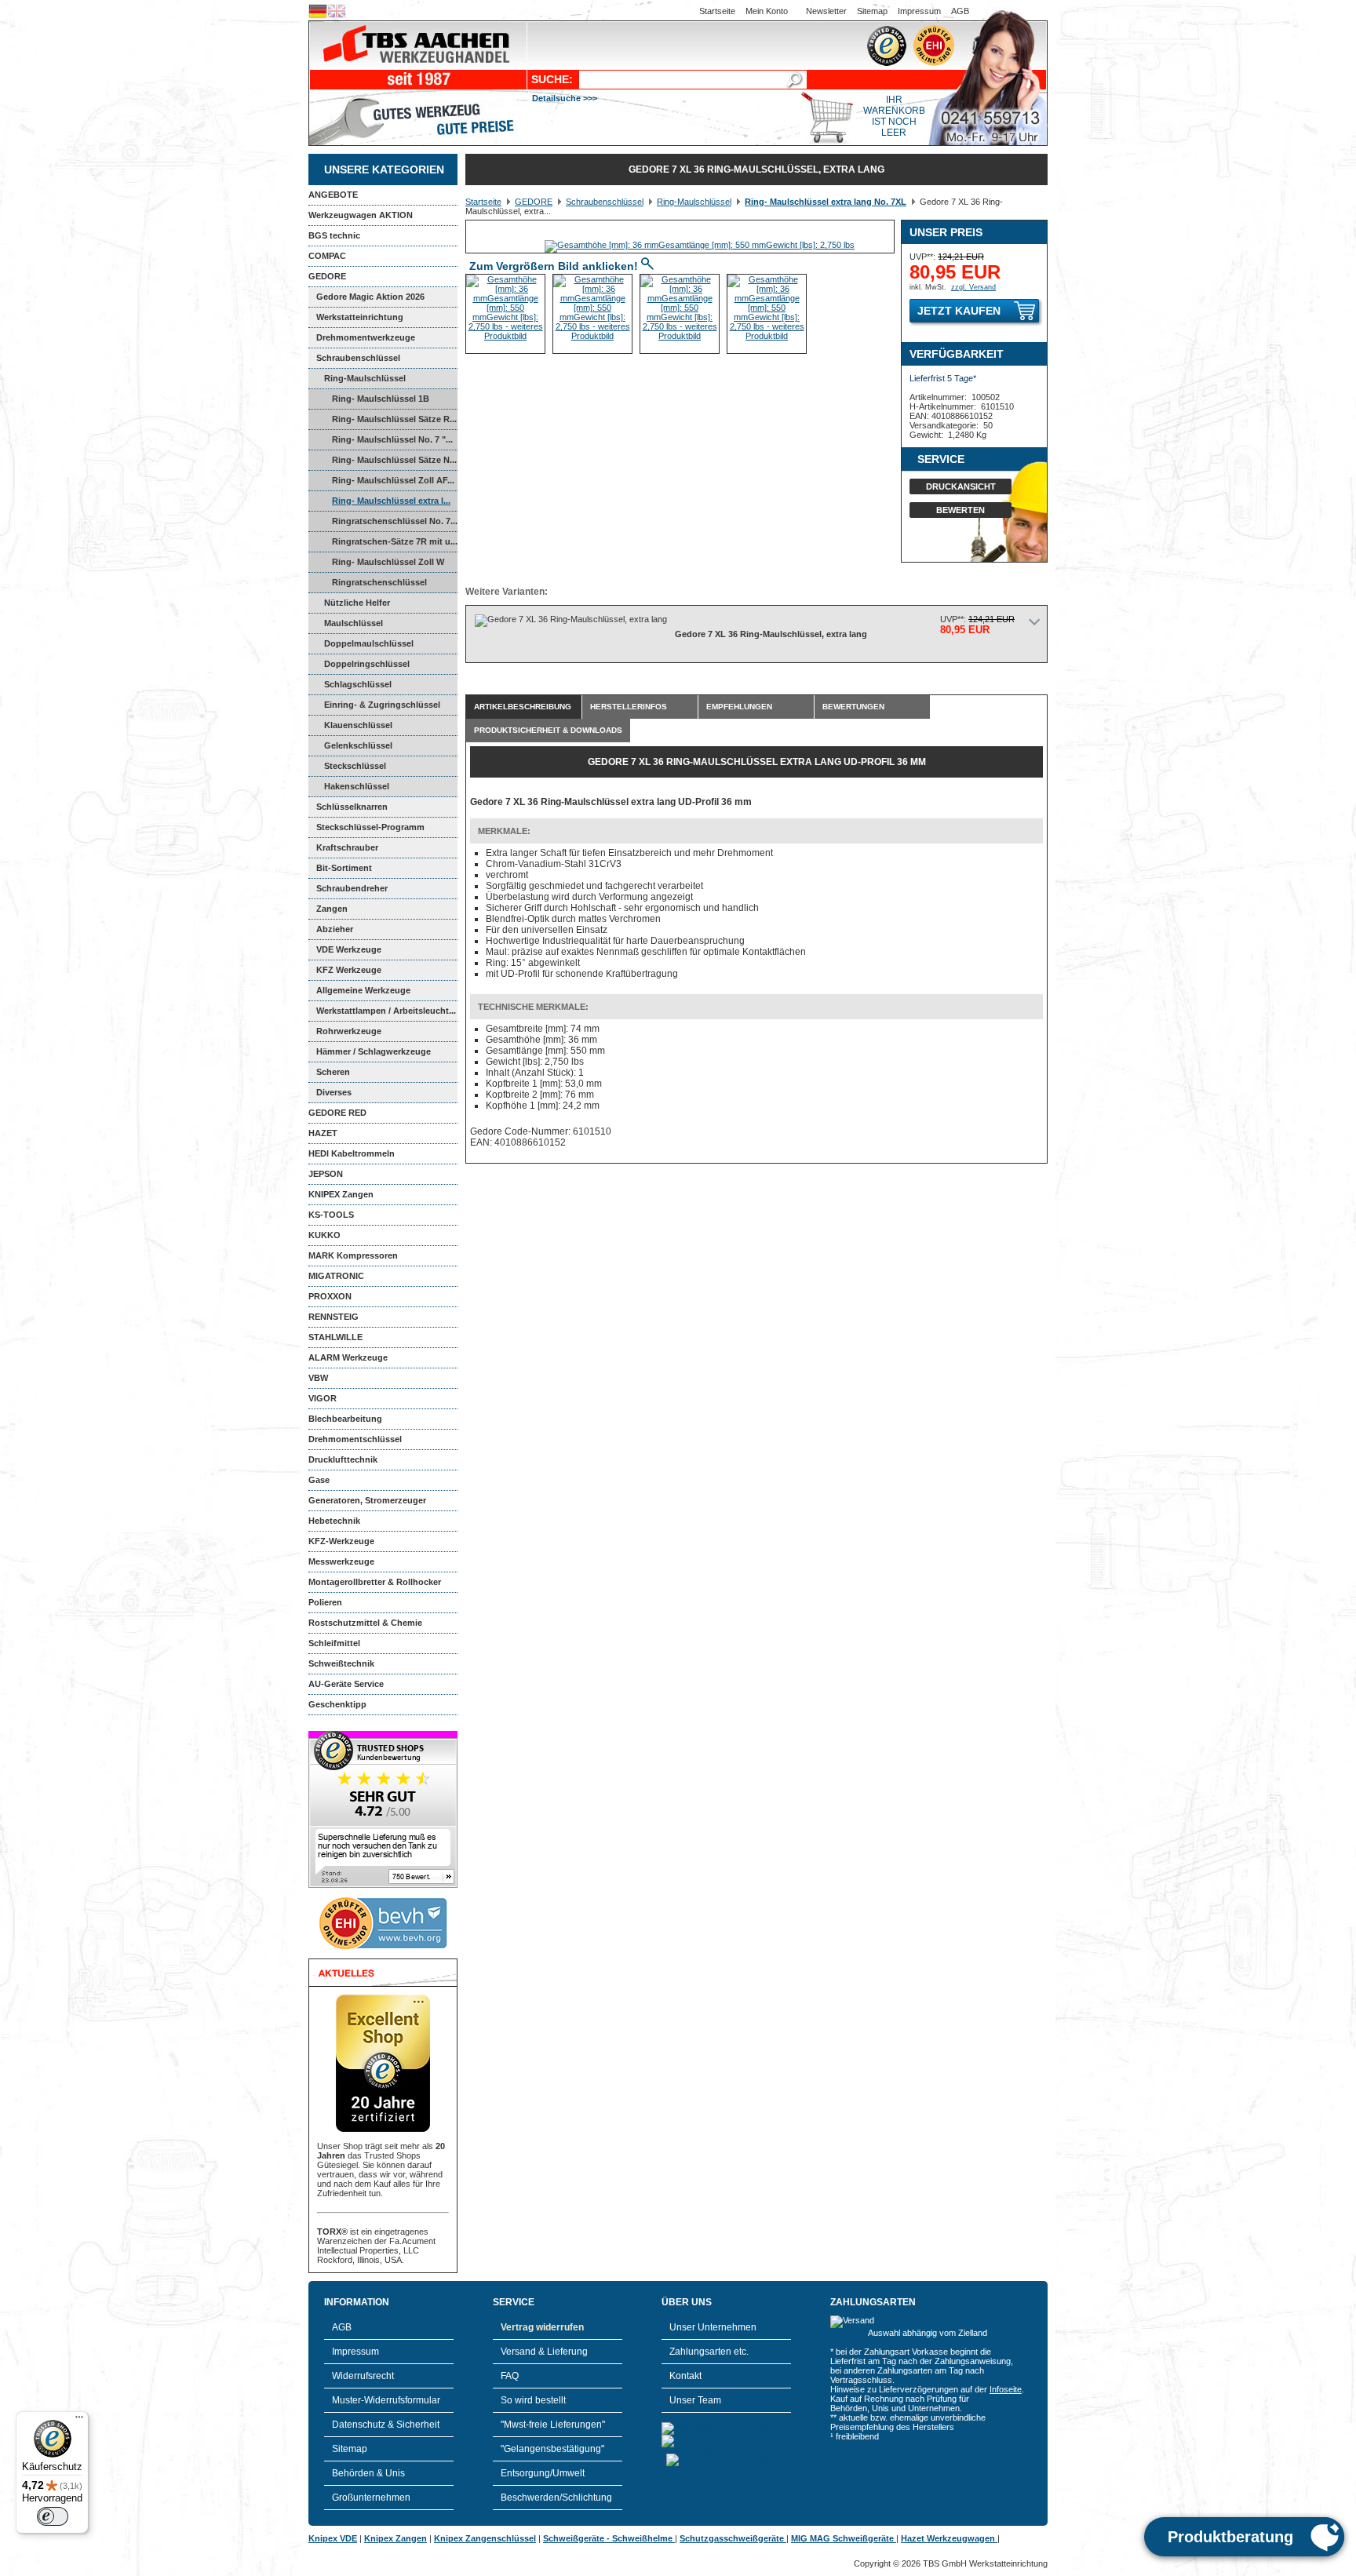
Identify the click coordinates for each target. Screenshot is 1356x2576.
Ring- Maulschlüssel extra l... (391, 501)
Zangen (332, 909)
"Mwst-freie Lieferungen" (553, 2425)
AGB (960, 11)
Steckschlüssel (355, 766)
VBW (318, 1378)
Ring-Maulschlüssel (365, 378)
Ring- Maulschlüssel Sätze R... (394, 419)
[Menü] (79, 2421)
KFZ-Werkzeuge (341, 1541)
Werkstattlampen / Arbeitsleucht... (386, 1011)
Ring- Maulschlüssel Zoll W (388, 562)
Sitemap (872, 11)
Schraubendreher (352, 888)
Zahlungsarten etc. (709, 2352)
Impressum (919, 11)
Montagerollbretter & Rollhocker (375, 1582)
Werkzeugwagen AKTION (361, 215)
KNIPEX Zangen (341, 1194)
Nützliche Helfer (357, 603)
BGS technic (334, 235)
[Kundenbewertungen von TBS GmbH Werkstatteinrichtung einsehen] (383, 1885)
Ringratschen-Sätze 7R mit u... (395, 541)
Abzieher (335, 929)
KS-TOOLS (331, 1215)
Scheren (333, 1072)
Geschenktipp (337, 1704)
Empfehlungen (739, 707)
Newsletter (826, 11)
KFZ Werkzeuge (349, 970)
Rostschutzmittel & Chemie (365, 1623)
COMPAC (327, 256)
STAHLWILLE (335, 1337)
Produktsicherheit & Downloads (548, 730)
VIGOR (323, 1398)
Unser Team (695, 2400)
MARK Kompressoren (353, 1255)
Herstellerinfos (629, 707)
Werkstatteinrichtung (360, 317)
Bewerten (960, 510)
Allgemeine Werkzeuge (363, 990)
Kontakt (685, 2376)
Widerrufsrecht (363, 2376)
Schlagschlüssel (358, 684)
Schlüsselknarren (352, 807)
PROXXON (330, 1296)
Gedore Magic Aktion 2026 (370, 297)
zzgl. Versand (973, 287)
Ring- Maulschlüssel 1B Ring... (369, 402)
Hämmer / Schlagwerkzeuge (374, 1051)
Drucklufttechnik (343, 1459)
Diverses (334, 1092)
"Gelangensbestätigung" (552, 2449)
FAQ (510, 2376)
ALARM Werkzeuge (348, 1357)
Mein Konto (767, 11)
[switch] (53, 2516)
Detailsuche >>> (565, 98)
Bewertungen (853, 707)
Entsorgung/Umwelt (543, 2473)
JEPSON (326, 1174)
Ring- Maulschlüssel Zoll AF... (393, 480)
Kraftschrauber (347, 847)
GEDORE (327, 276)
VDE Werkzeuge (349, 949)
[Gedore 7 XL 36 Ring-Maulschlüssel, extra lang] (700, 245)
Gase (319, 1480)
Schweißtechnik (341, 1663)
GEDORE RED (337, 1113)
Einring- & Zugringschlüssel (382, 705)
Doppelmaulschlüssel (369, 643)
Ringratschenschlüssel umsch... (368, 585)
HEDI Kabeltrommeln (352, 1153)
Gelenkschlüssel (358, 745)
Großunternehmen (371, 2498)
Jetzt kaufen (959, 311)
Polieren (325, 1602)
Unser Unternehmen (713, 2327)
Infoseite (1006, 2389)
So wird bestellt (533, 2400)
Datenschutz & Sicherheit (386, 2425)
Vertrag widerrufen (542, 2327)
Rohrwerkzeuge (349, 1031)
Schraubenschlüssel (358, 358)
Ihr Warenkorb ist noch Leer (894, 116)
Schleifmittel (334, 1643)
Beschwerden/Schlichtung (556, 2498)
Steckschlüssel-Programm (370, 827)
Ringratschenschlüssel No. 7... (395, 521)
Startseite (717, 11)
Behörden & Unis (368, 2473)
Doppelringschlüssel (367, 664)
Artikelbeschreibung (523, 707)
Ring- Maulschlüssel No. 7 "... (392, 439)
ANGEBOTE (333, 195)
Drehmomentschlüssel (355, 1439)
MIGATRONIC (336, 1276)
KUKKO (324, 1235)
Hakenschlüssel (357, 786)
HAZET (323, 1133)
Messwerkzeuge (341, 1561)
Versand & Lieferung (544, 2352)
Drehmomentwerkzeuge (366, 337)
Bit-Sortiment (344, 868)
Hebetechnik (334, 1521)
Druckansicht (961, 486)
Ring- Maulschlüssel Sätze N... (394, 460)
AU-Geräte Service (346, 1684)
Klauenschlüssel (358, 725)
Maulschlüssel (354, 623)
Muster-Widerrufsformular (386, 2400)
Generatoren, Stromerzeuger (367, 1500)
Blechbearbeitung (345, 1419)
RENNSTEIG (334, 1317)
